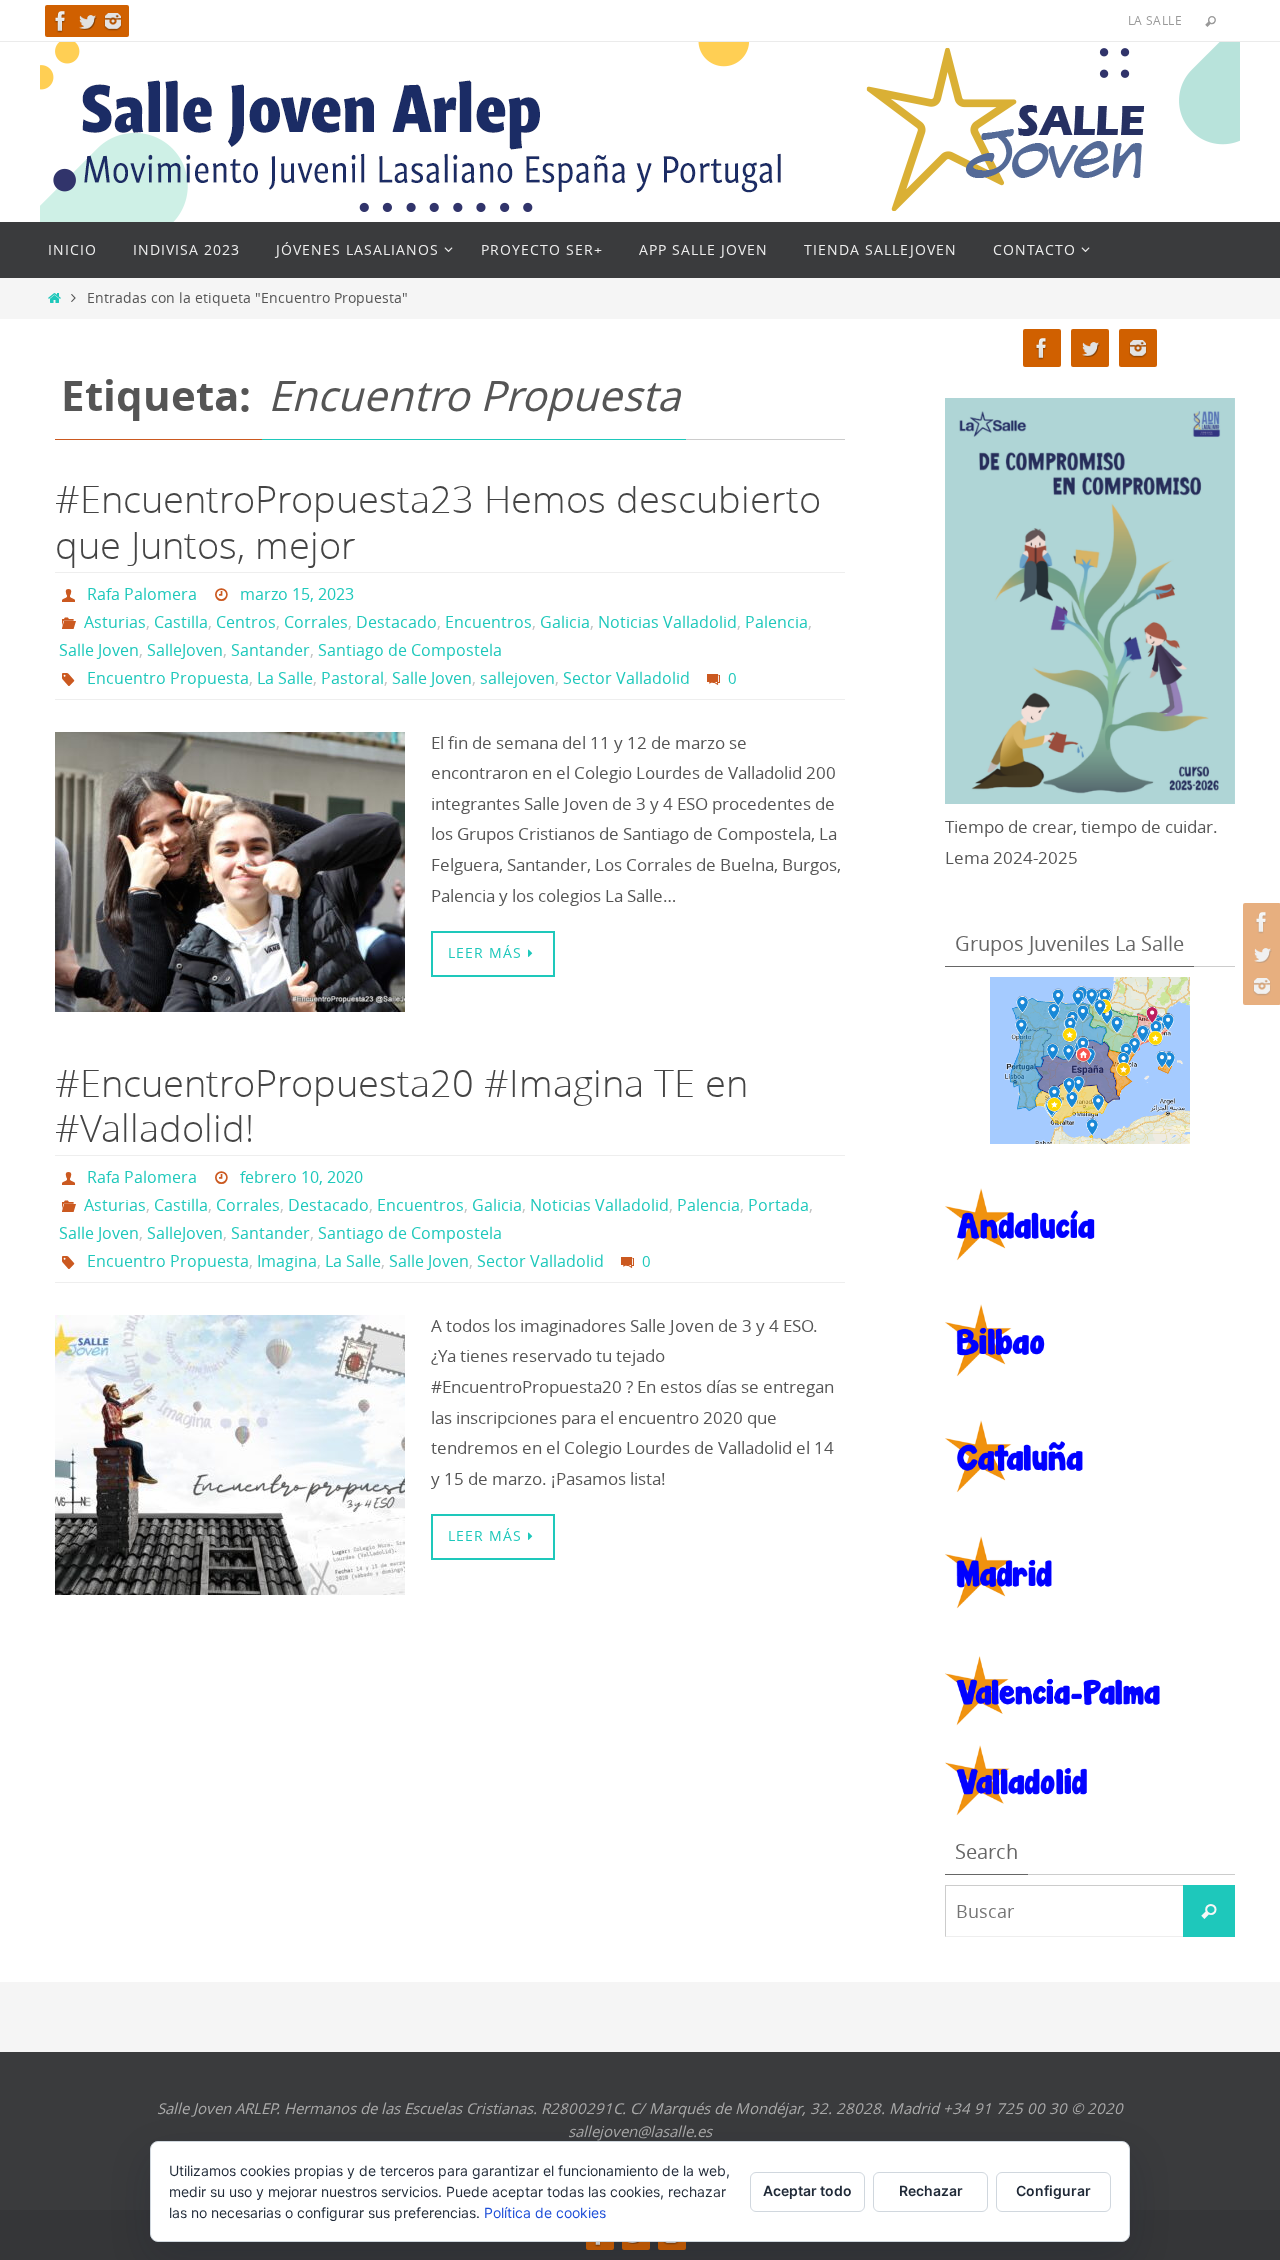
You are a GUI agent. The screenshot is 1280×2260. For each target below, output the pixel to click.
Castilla (181, 622)
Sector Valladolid (626, 678)
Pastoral (352, 678)
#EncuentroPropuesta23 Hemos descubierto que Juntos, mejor (438, 521)
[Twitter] (87, 21)
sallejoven (517, 678)
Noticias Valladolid (667, 622)
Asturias (115, 622)
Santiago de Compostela (410, 650)
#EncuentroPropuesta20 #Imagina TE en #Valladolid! (401, 1105)
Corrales (316, 622)
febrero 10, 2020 (301, 1177)
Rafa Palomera (142, 594)
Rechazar (931, 2190)
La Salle (285, 678)
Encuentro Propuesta (168, 678)
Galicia (565, 622)
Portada (778, 1205)
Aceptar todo (807, 2190)
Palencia (776, 622)
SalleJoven (185, 650)
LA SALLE (1155, 20)
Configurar (1053, 2190)
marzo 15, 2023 (297, 594)
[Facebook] (61, 21)
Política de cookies (545, 2212)
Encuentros (488, 622)
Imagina (287, 1261)
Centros (246, 622)
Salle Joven (99, 650)
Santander (270, 650)
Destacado (396, 622)
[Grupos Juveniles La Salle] (1090, 1060)
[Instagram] (113, 21)
